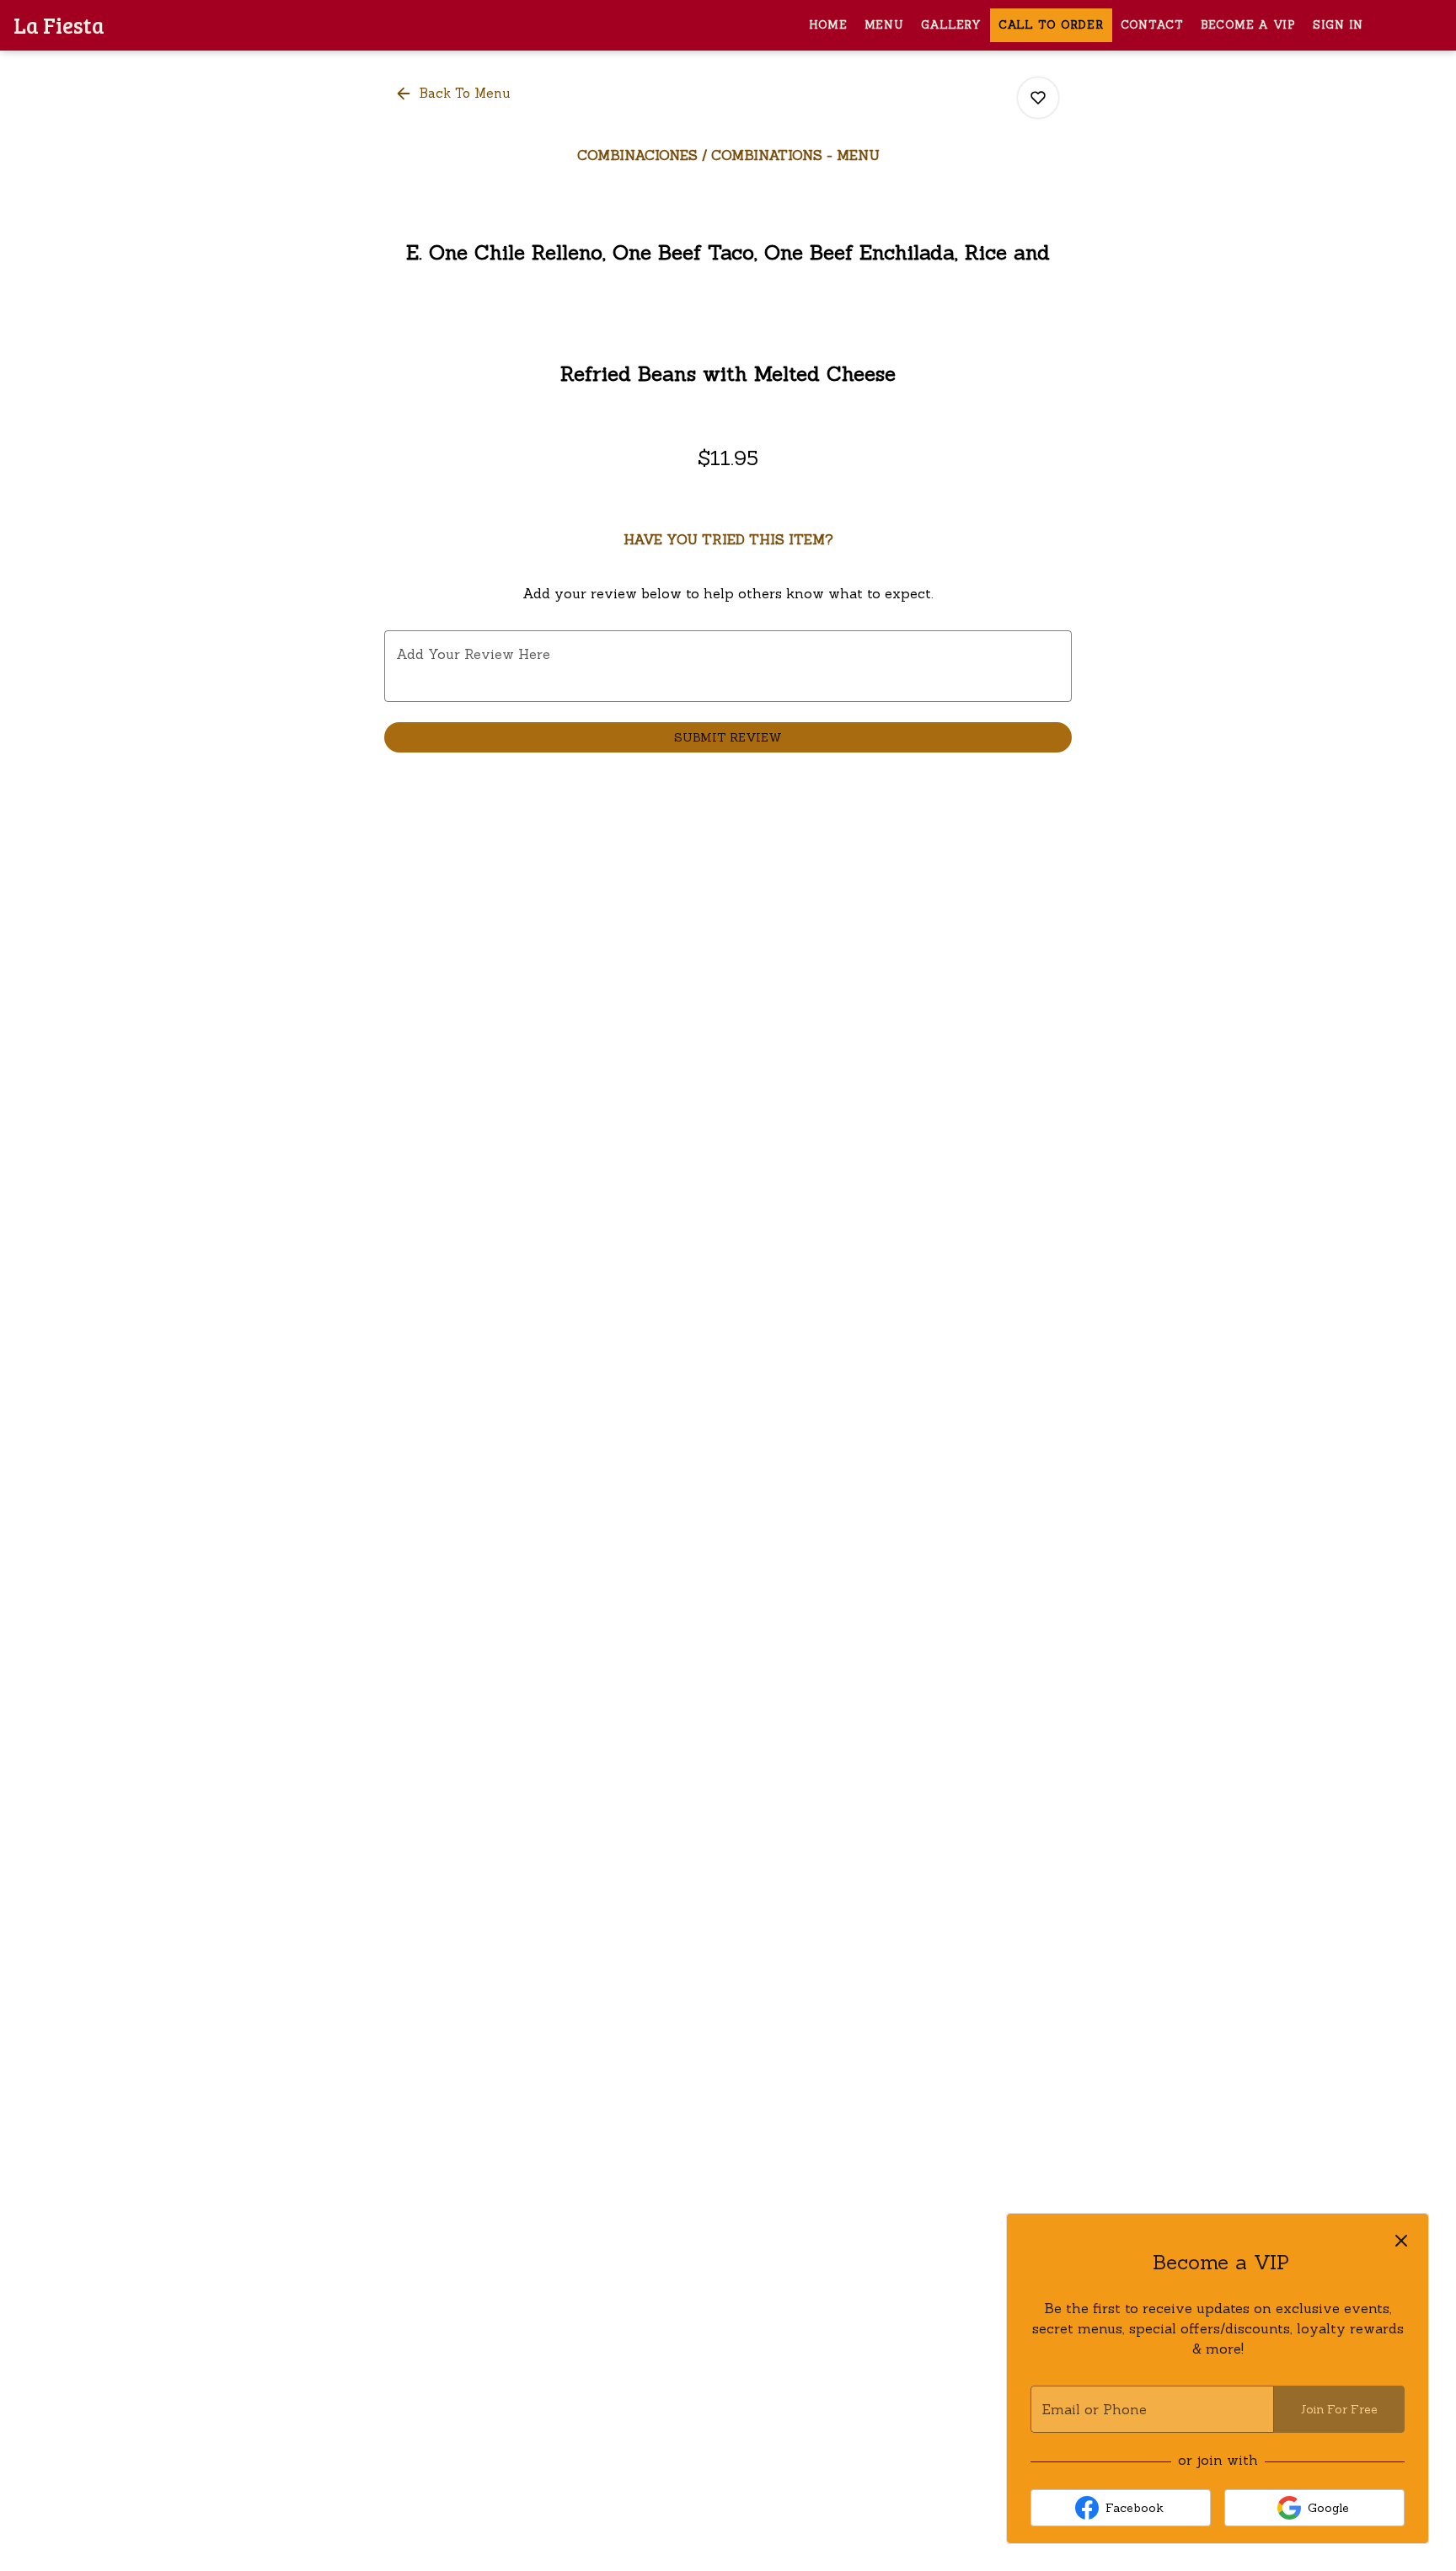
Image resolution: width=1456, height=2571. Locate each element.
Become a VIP (1248, 25)
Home (828, 25)
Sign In (1338, 25)
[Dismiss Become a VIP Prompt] (1401, 2241)
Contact (1152, 25)
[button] (454, 94)
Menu (884, 25)
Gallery (951, 25)
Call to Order (1051, 25)
